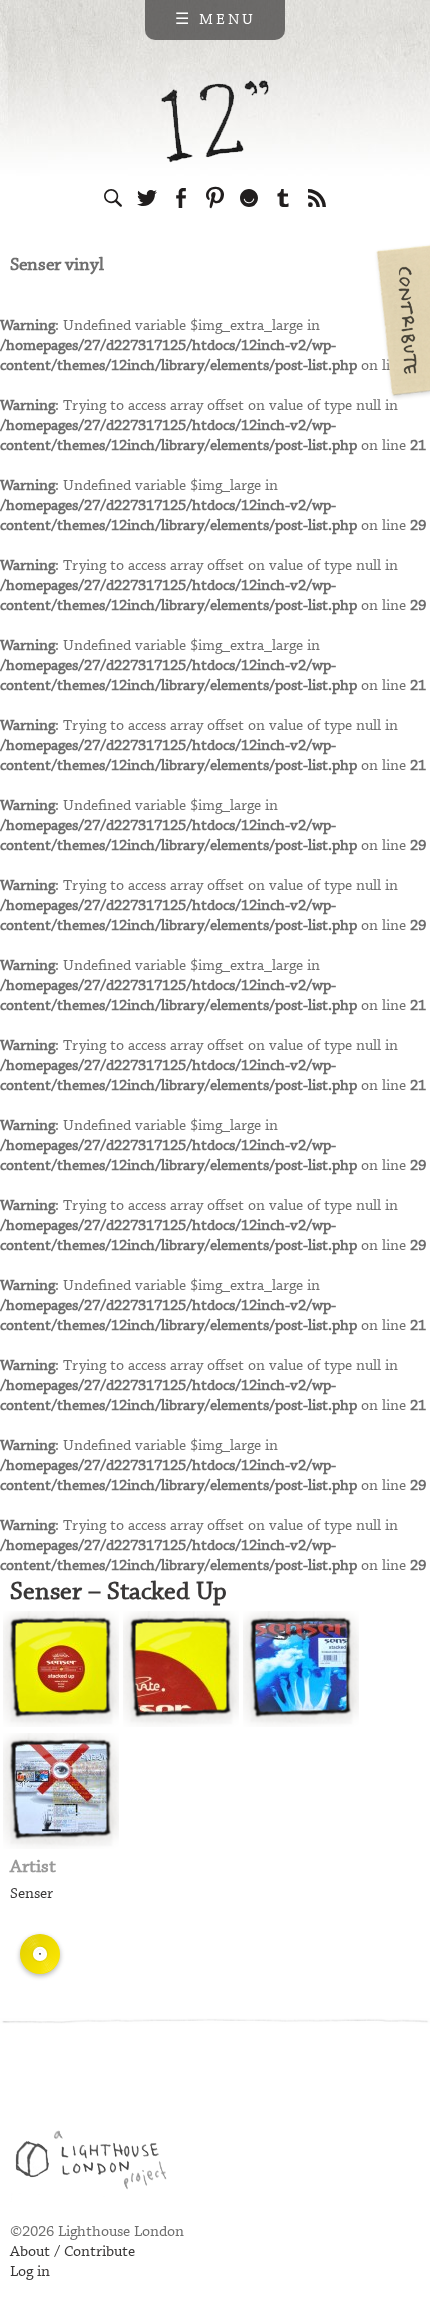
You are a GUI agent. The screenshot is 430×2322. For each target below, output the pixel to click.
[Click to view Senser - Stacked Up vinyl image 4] (61, 1791)
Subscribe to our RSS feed (317, 198)
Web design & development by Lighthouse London (98, 2163)
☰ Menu (215, 20)
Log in (30, 2272)
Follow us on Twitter (147, 198)
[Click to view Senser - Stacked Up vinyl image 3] (301, 1669)
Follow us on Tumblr (283, 198)
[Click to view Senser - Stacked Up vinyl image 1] (61, 1669)
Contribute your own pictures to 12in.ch (402, 320)
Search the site (113, 198)
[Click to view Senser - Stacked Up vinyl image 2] (181, 1669)
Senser (31, 1894)
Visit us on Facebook (181, 198)
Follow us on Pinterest (215, 198)
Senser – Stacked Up (118, 1592)
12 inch (215, 121)
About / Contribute (72, 2252)
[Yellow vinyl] (40, 1954)
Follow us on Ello (249, 198)
